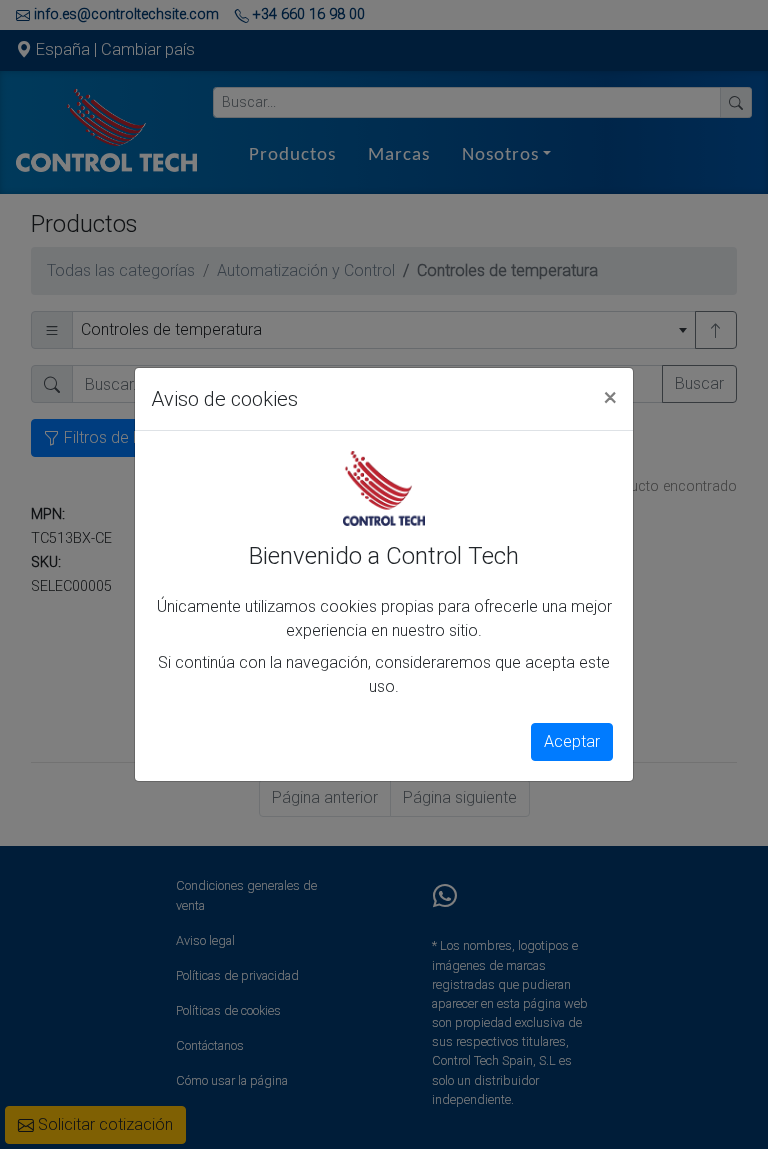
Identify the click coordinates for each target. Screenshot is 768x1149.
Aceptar (572, 741)
